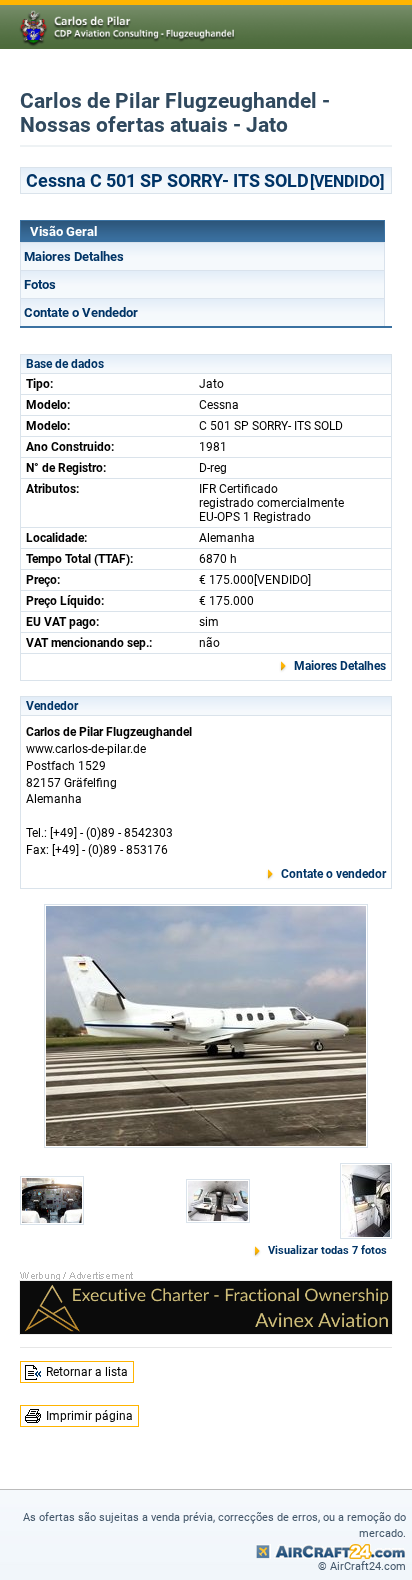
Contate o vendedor (333, 874)
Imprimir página (89, 1416)
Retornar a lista (87, 1372)
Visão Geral (63, 231)
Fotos (40, 284)
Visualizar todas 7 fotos (327, 1250)
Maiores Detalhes (74, 256)
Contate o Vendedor (81, 312)
